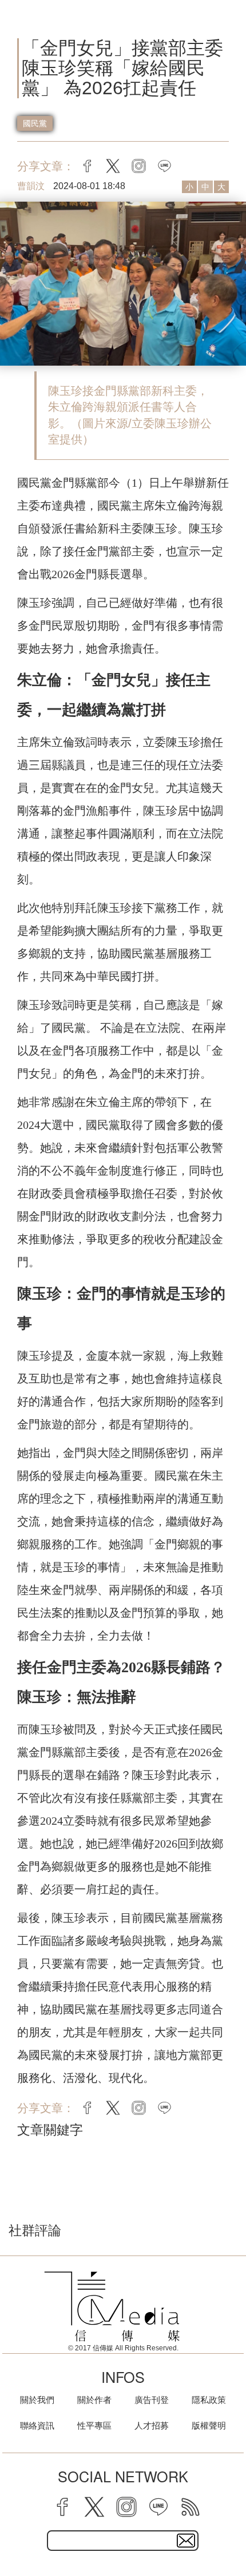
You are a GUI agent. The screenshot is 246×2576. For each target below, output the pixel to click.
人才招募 (152, 2425)
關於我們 (37, 2400)
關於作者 (94, 2400)
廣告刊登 (152, 2400)
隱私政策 (209, 2400)
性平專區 (94, 2425)
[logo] (112, 2306)
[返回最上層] (229, 2527)
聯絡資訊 (37, 2425)
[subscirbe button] (186, 2541)
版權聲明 (209, 2425)
